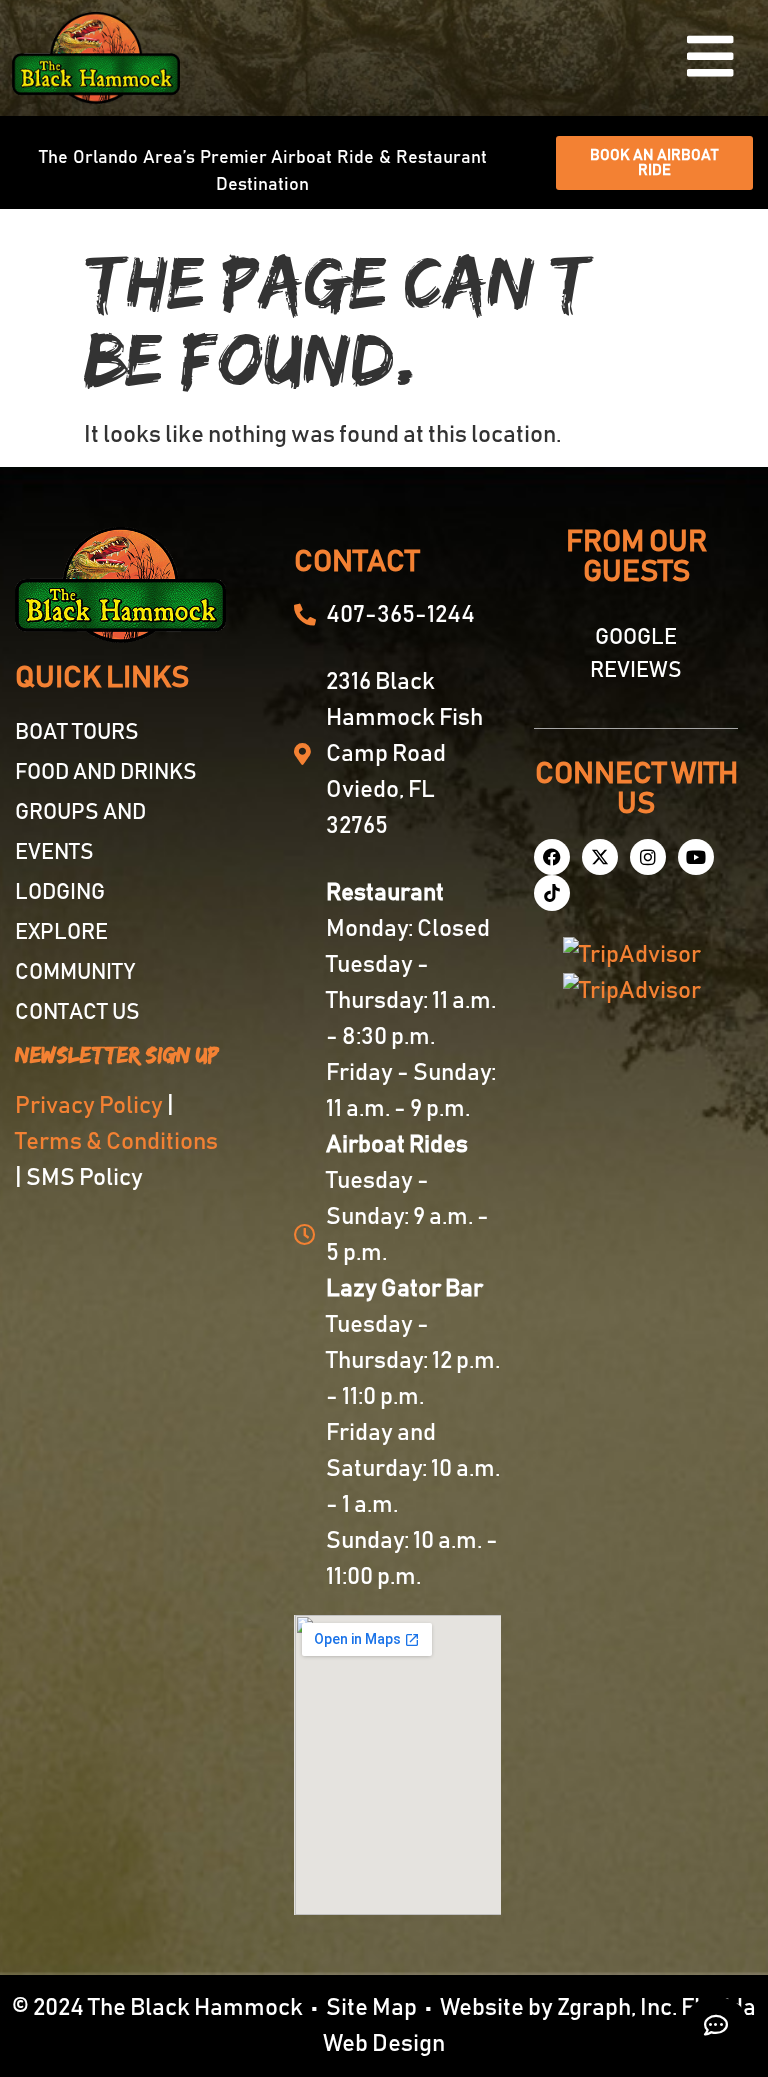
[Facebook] (552, 857)
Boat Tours (77, 733)
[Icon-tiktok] (552, 893)
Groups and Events (80, 833)
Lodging (60, 893)
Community (75, 973)
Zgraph (594, 2008)
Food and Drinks (106, 773)
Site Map (371, 2008)
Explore (61, 933)
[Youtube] (696, 857)
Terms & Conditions (116, 1142)
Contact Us (77, 1013)
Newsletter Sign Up (117, 1055)
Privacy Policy (89, 1106)
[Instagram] (648, 857)
